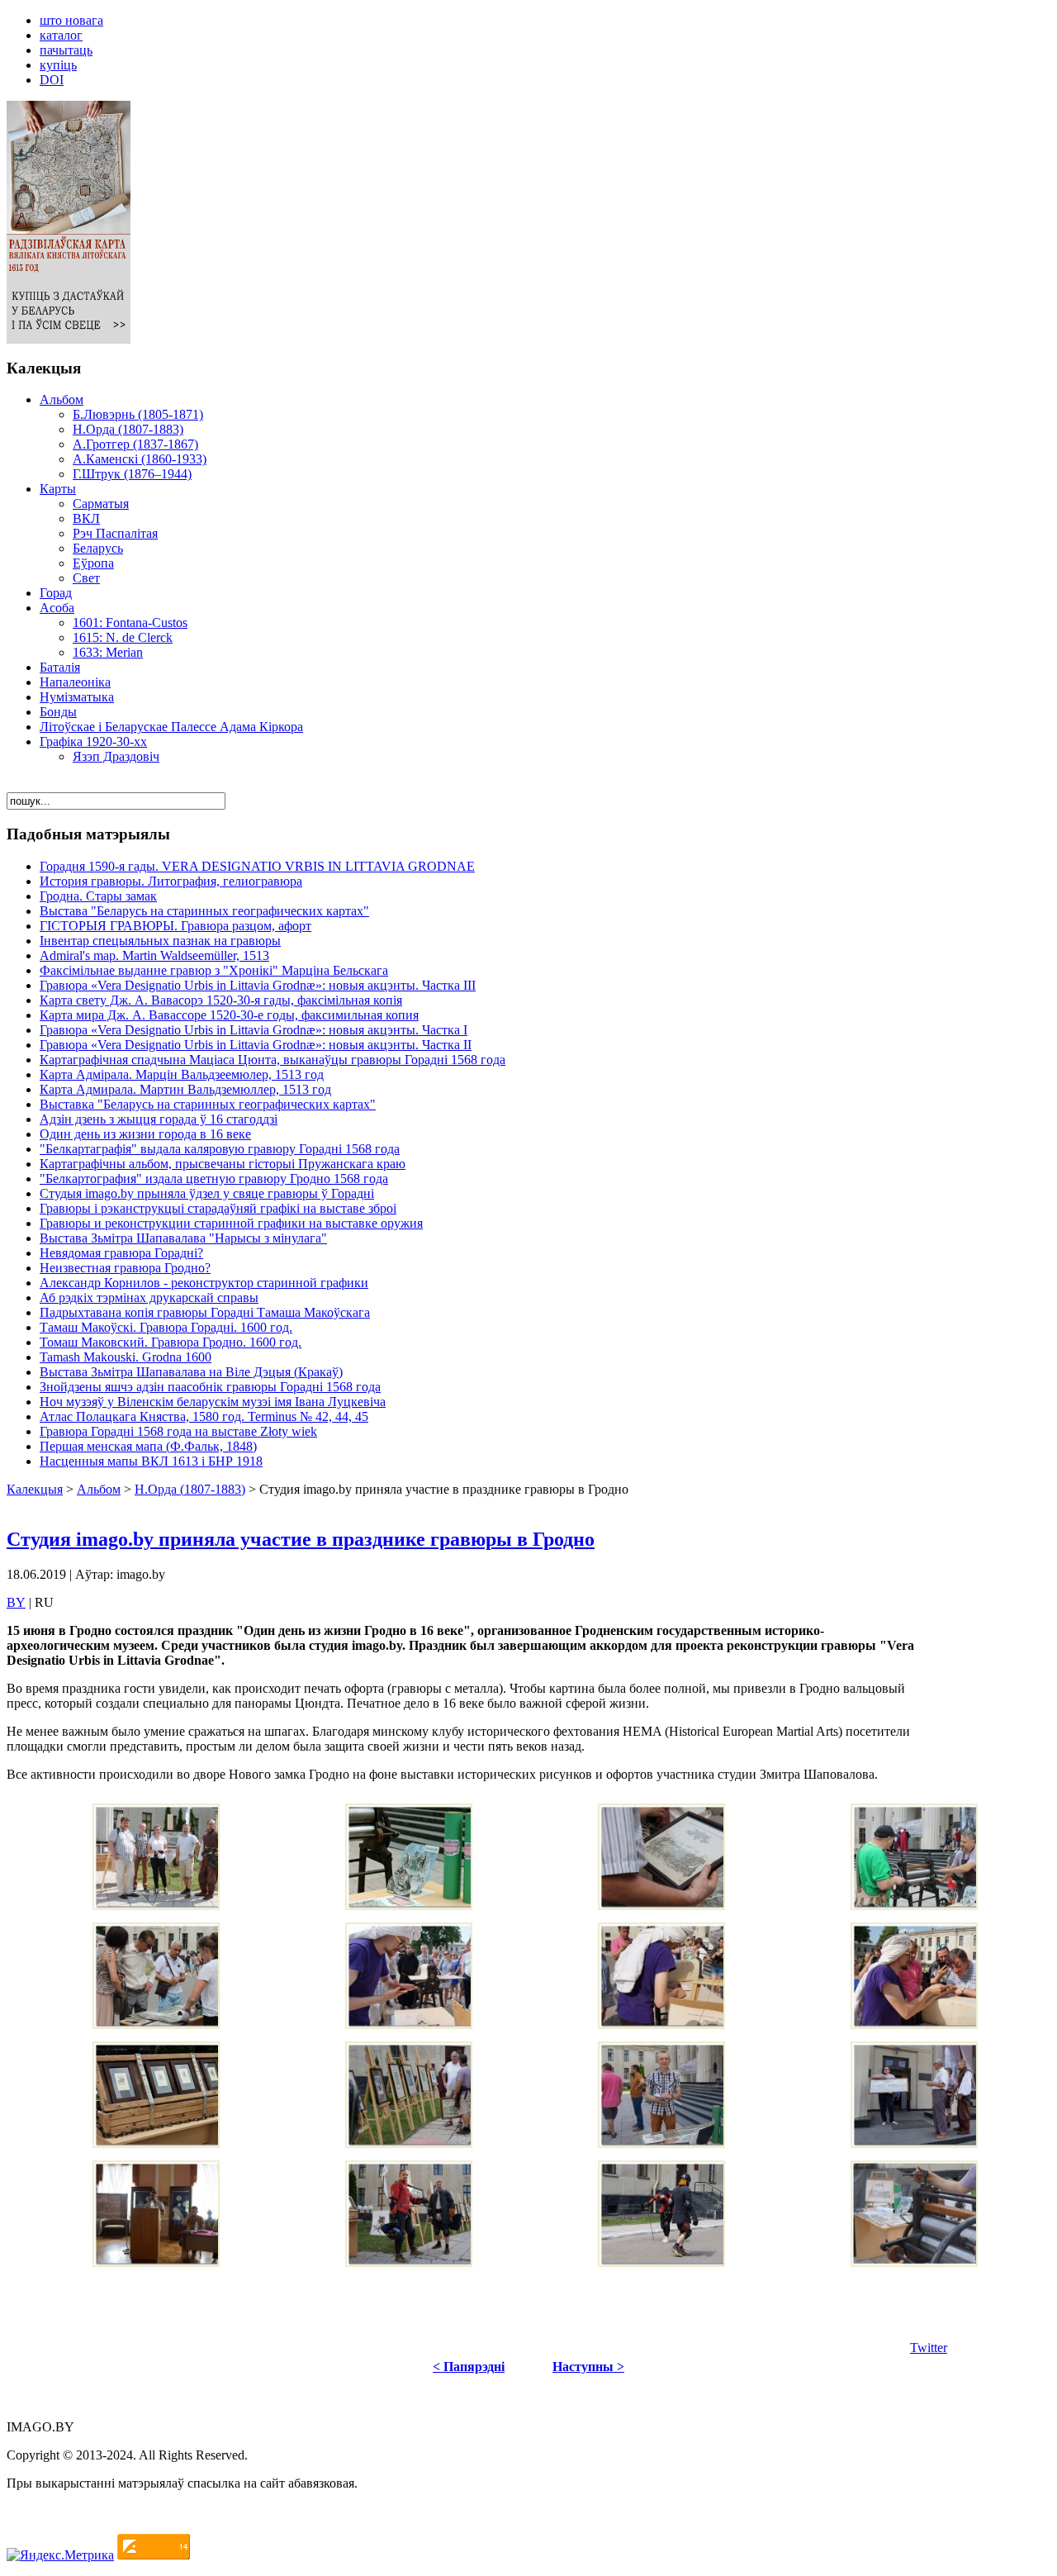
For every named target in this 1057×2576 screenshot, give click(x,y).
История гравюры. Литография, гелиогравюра (171, 881)
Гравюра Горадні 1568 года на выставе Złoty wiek (178, 1431)
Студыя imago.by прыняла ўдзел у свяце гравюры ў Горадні (207, 1193)
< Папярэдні (469, 2367)
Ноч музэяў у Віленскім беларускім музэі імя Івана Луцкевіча (213, 1402)
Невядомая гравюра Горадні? (121, 1253)
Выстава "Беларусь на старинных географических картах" (204, 911)
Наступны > (588, 2367)
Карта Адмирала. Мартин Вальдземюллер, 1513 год (185, 1089)
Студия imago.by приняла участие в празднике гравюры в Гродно (301, 1539)
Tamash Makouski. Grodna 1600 (126, 1357)
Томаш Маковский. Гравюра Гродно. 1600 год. (171, 1342)
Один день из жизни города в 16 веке (145, 1134)
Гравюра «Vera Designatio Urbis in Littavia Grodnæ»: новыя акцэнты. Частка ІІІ (258, 985)
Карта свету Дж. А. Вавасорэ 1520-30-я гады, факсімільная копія (221, 1000)
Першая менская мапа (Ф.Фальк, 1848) (148, 1446)
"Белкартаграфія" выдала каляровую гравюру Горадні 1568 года (220, 1149)
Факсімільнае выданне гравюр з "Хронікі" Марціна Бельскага (214, 970)
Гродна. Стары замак (98, 896)
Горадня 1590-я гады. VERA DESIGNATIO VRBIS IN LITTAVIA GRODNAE (257, 866)
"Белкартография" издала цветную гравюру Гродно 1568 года (214, 1179)
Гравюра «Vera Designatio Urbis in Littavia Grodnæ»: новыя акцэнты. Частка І (254, 1030)
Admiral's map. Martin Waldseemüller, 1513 (154, 955)
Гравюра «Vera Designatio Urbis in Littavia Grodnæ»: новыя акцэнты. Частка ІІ (256, 1045)
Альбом (99, 1489)
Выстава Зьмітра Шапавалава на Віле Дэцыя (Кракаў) (191, 1372)
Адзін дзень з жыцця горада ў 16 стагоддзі (159, 1119)
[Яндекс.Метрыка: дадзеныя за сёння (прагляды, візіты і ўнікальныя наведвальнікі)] (60, 2555)
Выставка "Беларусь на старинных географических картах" (208, 1104)
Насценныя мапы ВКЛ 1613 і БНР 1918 (151, 1461)
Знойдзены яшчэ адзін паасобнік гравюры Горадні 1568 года (210, 1387)
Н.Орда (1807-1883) (190, 1489)
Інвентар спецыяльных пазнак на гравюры (160, 941)
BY (16, 1602)
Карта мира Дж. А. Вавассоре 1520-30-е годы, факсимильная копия (229, 1015)
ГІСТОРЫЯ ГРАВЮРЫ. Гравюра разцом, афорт (175, 926)
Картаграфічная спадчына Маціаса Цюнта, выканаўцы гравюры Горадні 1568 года (273, 1060)
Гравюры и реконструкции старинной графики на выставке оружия (231, 1223)
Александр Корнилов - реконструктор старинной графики (204, 1283)
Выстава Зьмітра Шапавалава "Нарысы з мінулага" (183, 1238)
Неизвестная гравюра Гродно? (125, 1268)
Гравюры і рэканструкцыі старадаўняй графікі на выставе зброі (218, 1208)
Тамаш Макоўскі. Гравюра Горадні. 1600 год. (166, 1327)
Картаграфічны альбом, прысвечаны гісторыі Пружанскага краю (223, 1164)
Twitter (929, 2348)
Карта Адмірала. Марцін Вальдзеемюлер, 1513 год (182, 1074)
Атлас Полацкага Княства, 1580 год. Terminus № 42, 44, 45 (204, 1416)
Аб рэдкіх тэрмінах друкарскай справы (149, 1298)
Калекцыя (35, 1489)
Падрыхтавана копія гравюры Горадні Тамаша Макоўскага (205, 1312)
